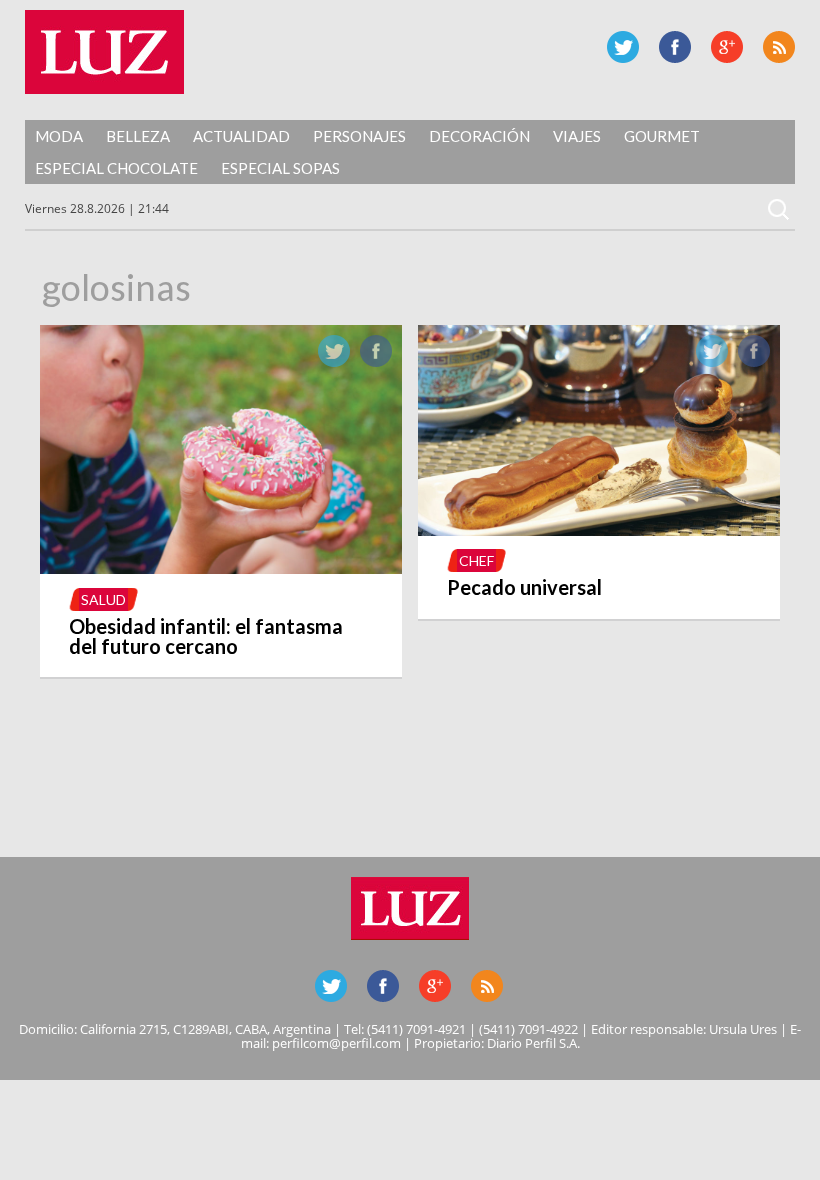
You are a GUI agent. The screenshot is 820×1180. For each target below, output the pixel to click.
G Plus (727, 47)
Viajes (577, 136)
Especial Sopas (280, 168)
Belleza (138, 136)
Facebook (675, 47)
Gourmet (662, 136)
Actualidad (241, 136)
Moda (59, 136)
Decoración (479, 136)
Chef (476, 560)
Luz (104, 52)
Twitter (623, 47)
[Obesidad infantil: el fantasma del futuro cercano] (221, 568)
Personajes (359, 136)
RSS (779, 47)
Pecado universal (524, 587)
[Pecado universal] (599, 530)
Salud (103, 599)
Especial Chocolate (116, 168)
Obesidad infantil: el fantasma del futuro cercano (206, 636)
